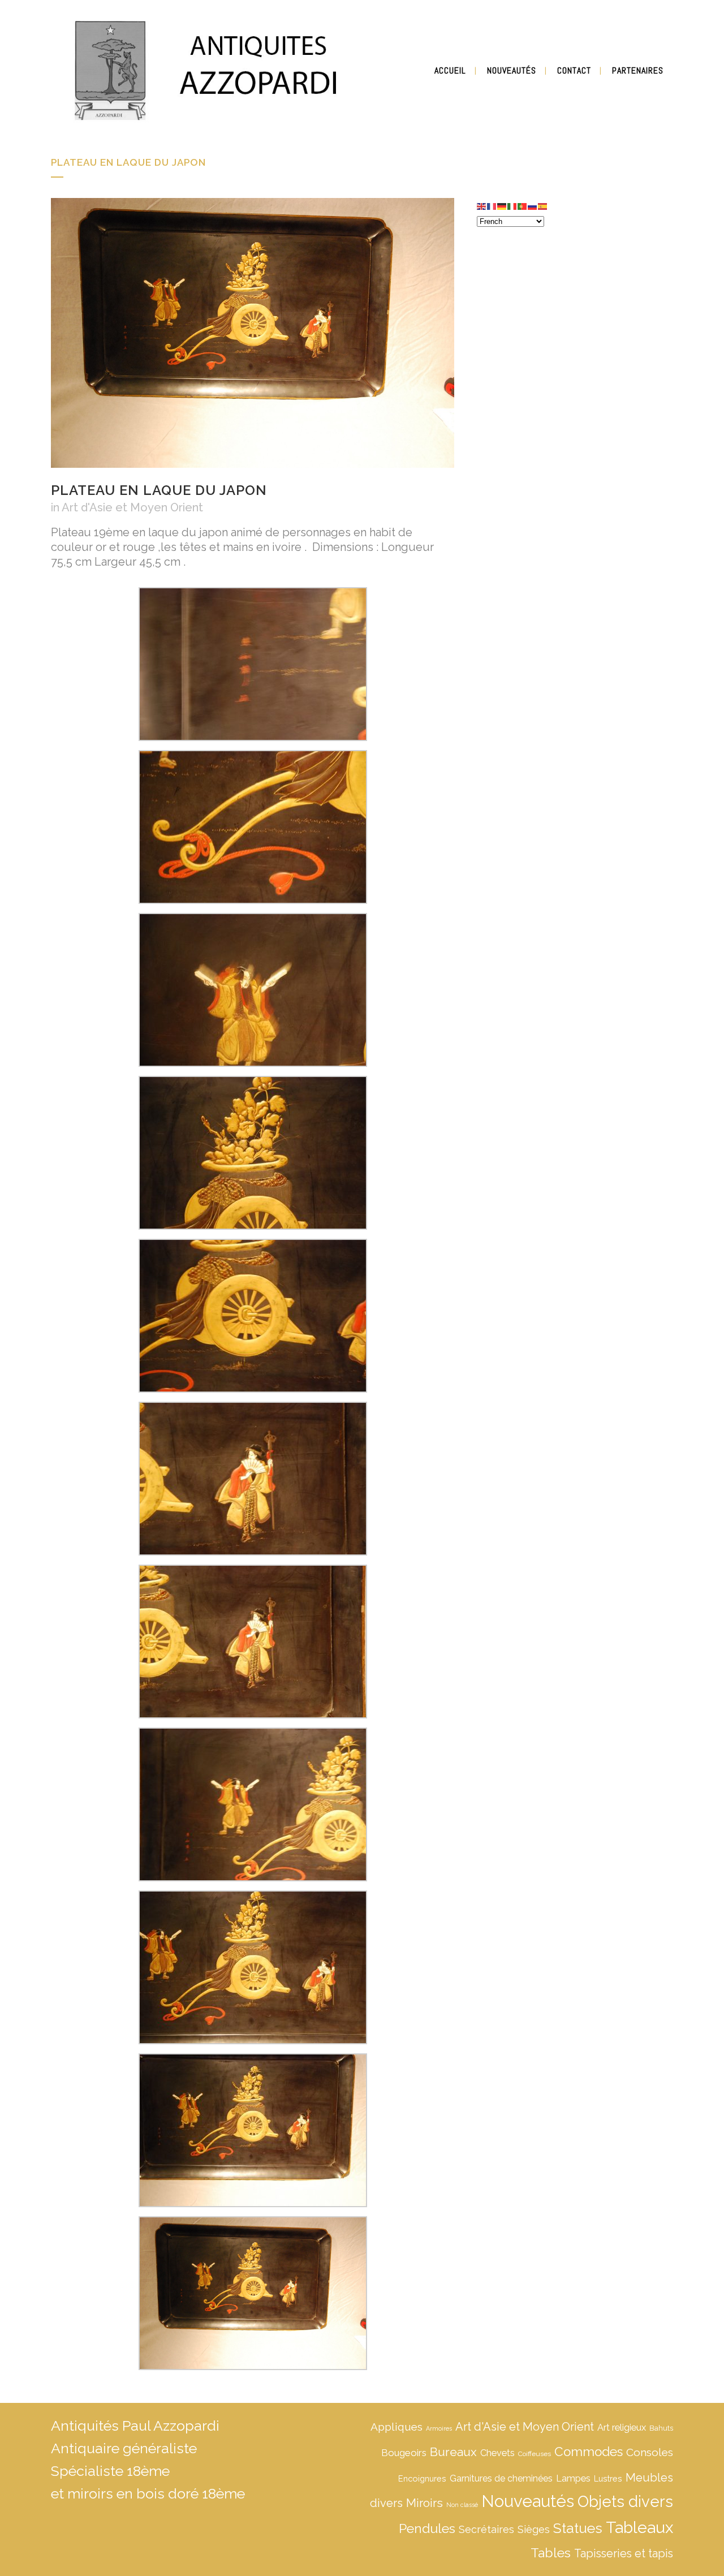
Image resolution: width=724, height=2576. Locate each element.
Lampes (573, 2478)
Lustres (608, 2478)
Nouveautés (528, 2501)
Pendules (427, 2528)
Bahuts (661, 2428)
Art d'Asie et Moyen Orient (132, 507)
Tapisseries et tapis (624, 2553)
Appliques (397, 2427)
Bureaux (453, 2452)
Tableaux (639, 2527)
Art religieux (622, 2428)
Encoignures (422, 2478)
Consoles (650, 2452)
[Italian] (512, 205)
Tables (551, 2553)
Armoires (439, 2428)
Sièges (534, 2529)
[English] (482, 205)
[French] (492, 205)
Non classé (462, 2505)
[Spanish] (543, 205)
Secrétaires (486, 2529)
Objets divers (625, 2501)
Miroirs (425, 2503)
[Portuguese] (523, 205)
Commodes (589, 2452)
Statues (578, 2528)
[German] (502, 205)
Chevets (497, 2453)
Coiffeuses (535, 2454)
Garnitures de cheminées (501, 2478)
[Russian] (533, 205)
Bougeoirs (404, 2453)
